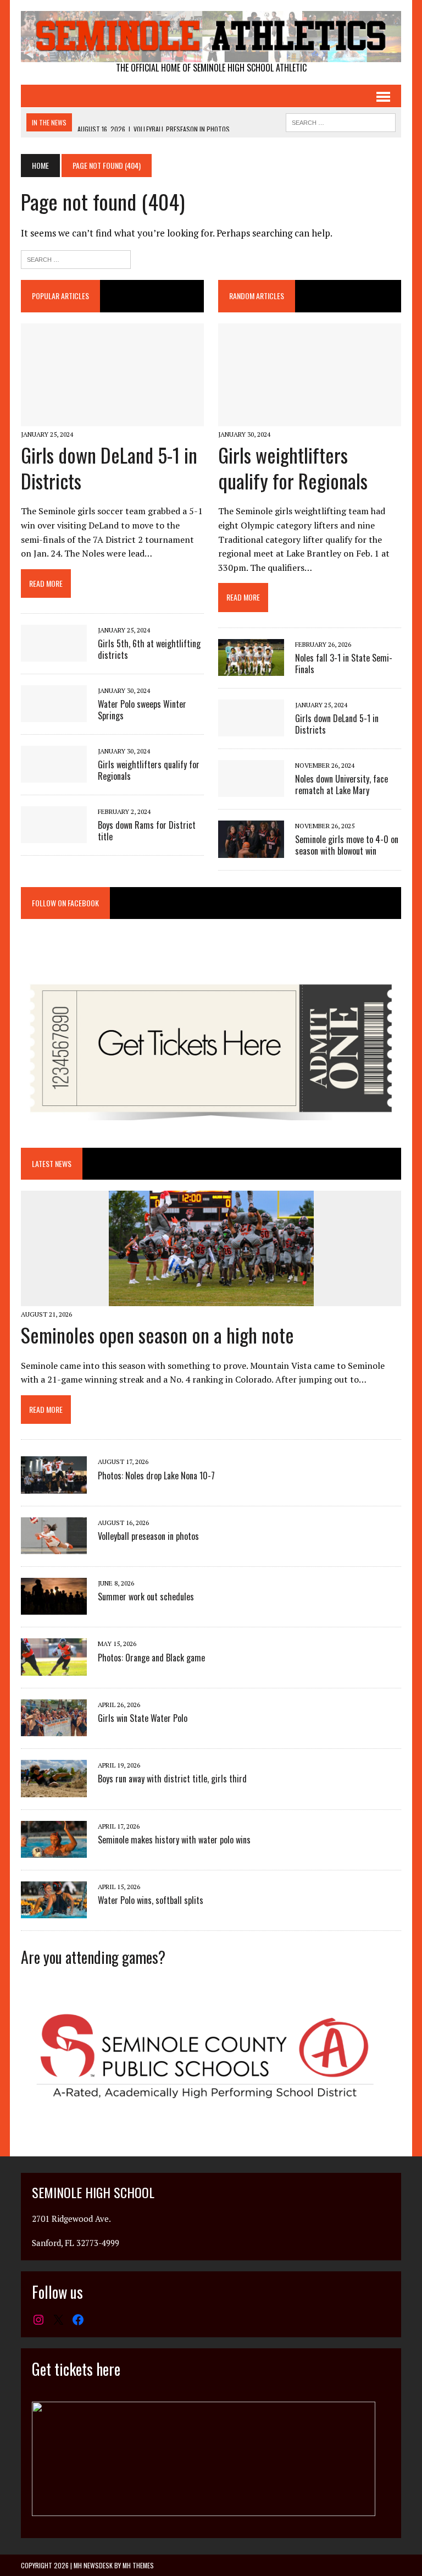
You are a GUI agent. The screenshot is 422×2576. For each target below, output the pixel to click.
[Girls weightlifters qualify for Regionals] (54, 775)
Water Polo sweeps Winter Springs (142, 710)
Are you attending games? (93, 1957)
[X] (58, 2320)
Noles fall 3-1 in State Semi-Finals (344, 664)
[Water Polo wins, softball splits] (54, 1911)
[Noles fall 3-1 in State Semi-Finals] (251, 669)
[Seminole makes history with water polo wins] (54, 1850)
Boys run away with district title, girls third (172, 1779)
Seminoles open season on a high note (157, 1334)
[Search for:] (76, 258)
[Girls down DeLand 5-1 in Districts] (112, 419)
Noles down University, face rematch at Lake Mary (342, 785)
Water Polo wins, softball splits (151, 1900)
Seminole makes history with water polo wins (174, 1840)
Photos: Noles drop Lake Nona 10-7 (156, 1476)
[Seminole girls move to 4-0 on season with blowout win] (251, 850)
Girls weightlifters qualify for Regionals (149, 770)
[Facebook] (78, 2320)
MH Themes (138, 2565)
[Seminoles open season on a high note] (211, 1298)
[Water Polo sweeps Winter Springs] (54, 715)
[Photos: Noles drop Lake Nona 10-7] (54, 1486)
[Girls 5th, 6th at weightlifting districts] (54, 654)
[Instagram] (38, 2320)
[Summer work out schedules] (54, 1608)
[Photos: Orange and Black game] (54, 1668)
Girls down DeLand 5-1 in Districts (109, 467)
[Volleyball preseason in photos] (54, 1547)
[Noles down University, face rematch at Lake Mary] (251, 790)
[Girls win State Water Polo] (54, 1729)
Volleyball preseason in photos (148, 1536)
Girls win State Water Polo (143, 1718)
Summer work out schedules (146, 1597)
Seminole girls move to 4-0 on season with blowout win (347, 845)
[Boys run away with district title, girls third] (54, 1790)
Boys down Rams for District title (147, 831)
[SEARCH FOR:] (341, 121)
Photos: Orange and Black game (151, 1658)
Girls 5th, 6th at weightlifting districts (149, 649)
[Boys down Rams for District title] (54, 836)
